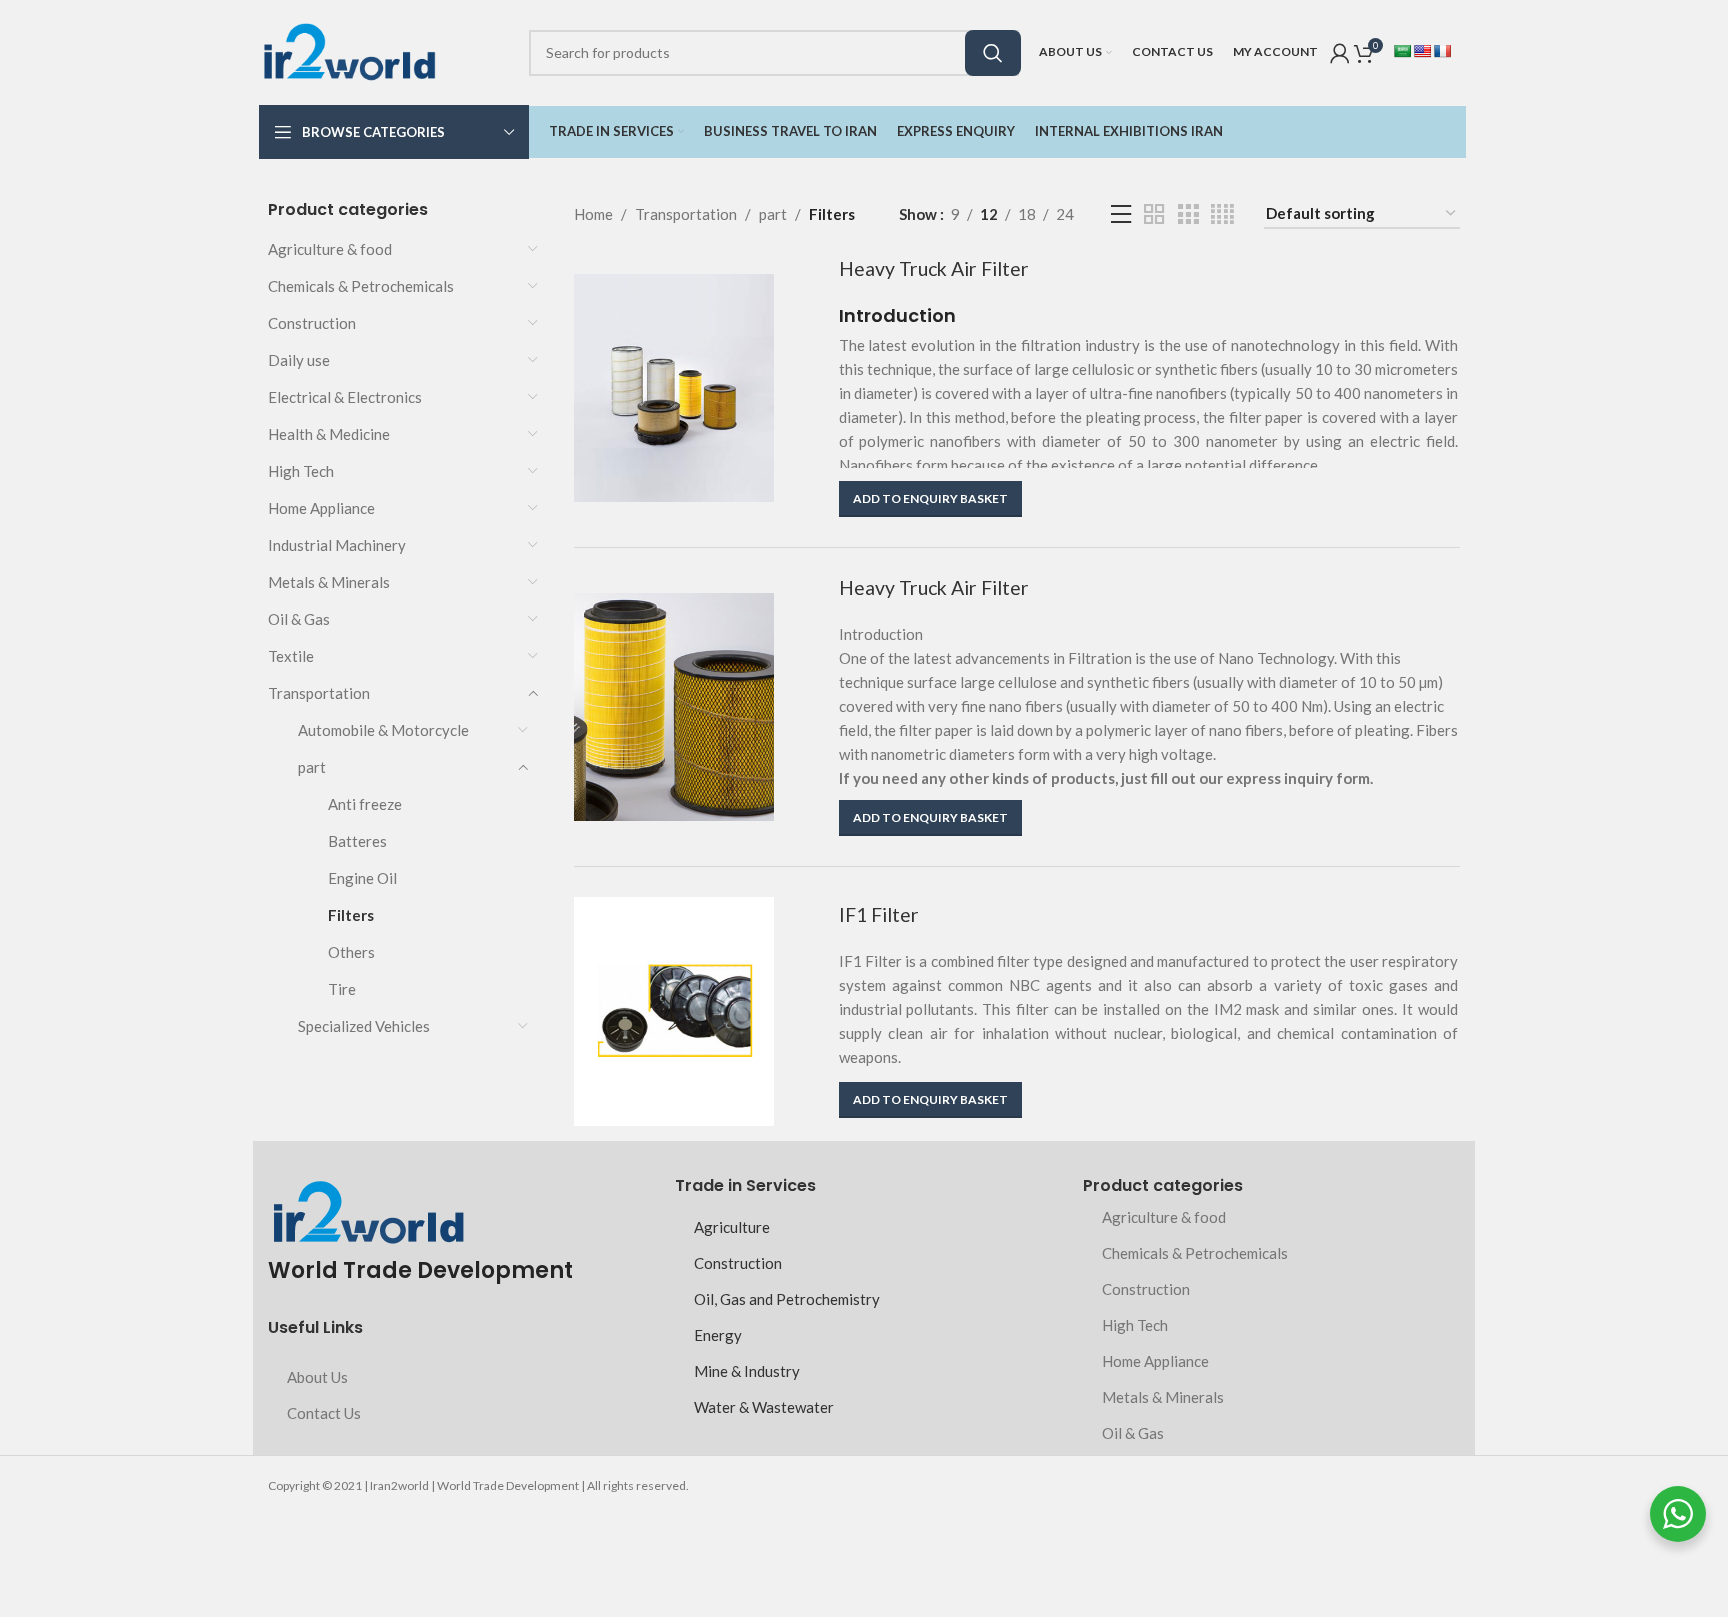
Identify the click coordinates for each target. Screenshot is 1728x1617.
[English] (1422, 51)
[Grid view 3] (1188, 214)
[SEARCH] (993, 53)
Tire (342, 989)
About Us (317, 1377)
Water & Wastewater (764, 1407)
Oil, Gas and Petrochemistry (787, 1299)
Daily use (299, 360)
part (312, 767)
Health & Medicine (329, 434)
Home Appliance (321, 508)
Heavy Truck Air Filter (934, 268)
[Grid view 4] (1222, 214)
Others (351, 952)
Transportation (319, 693)
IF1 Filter (879, 914)
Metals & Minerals (329, 582)
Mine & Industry (747, 1371)
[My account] (1340, 53)
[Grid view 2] (1154, 214)
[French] (1442, 51)
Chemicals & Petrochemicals (361, 286)
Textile (291, 656)
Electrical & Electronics (345, 397)
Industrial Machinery (337, 545)
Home (593, 214)
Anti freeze (365, 804)
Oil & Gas (299, 619)
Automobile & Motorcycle (383, 730)
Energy (718, 1335)
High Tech (301, 471)
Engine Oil (362, 878)
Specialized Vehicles (364, 1026)
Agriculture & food (330, 249)
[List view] (1121, 214)
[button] (930, 499)
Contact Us (324, 1413)
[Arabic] (1402, 51)
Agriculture (732, 1227)
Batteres (357, 841)
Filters (351, 915)
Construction (312, 323)
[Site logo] (349, 50)
